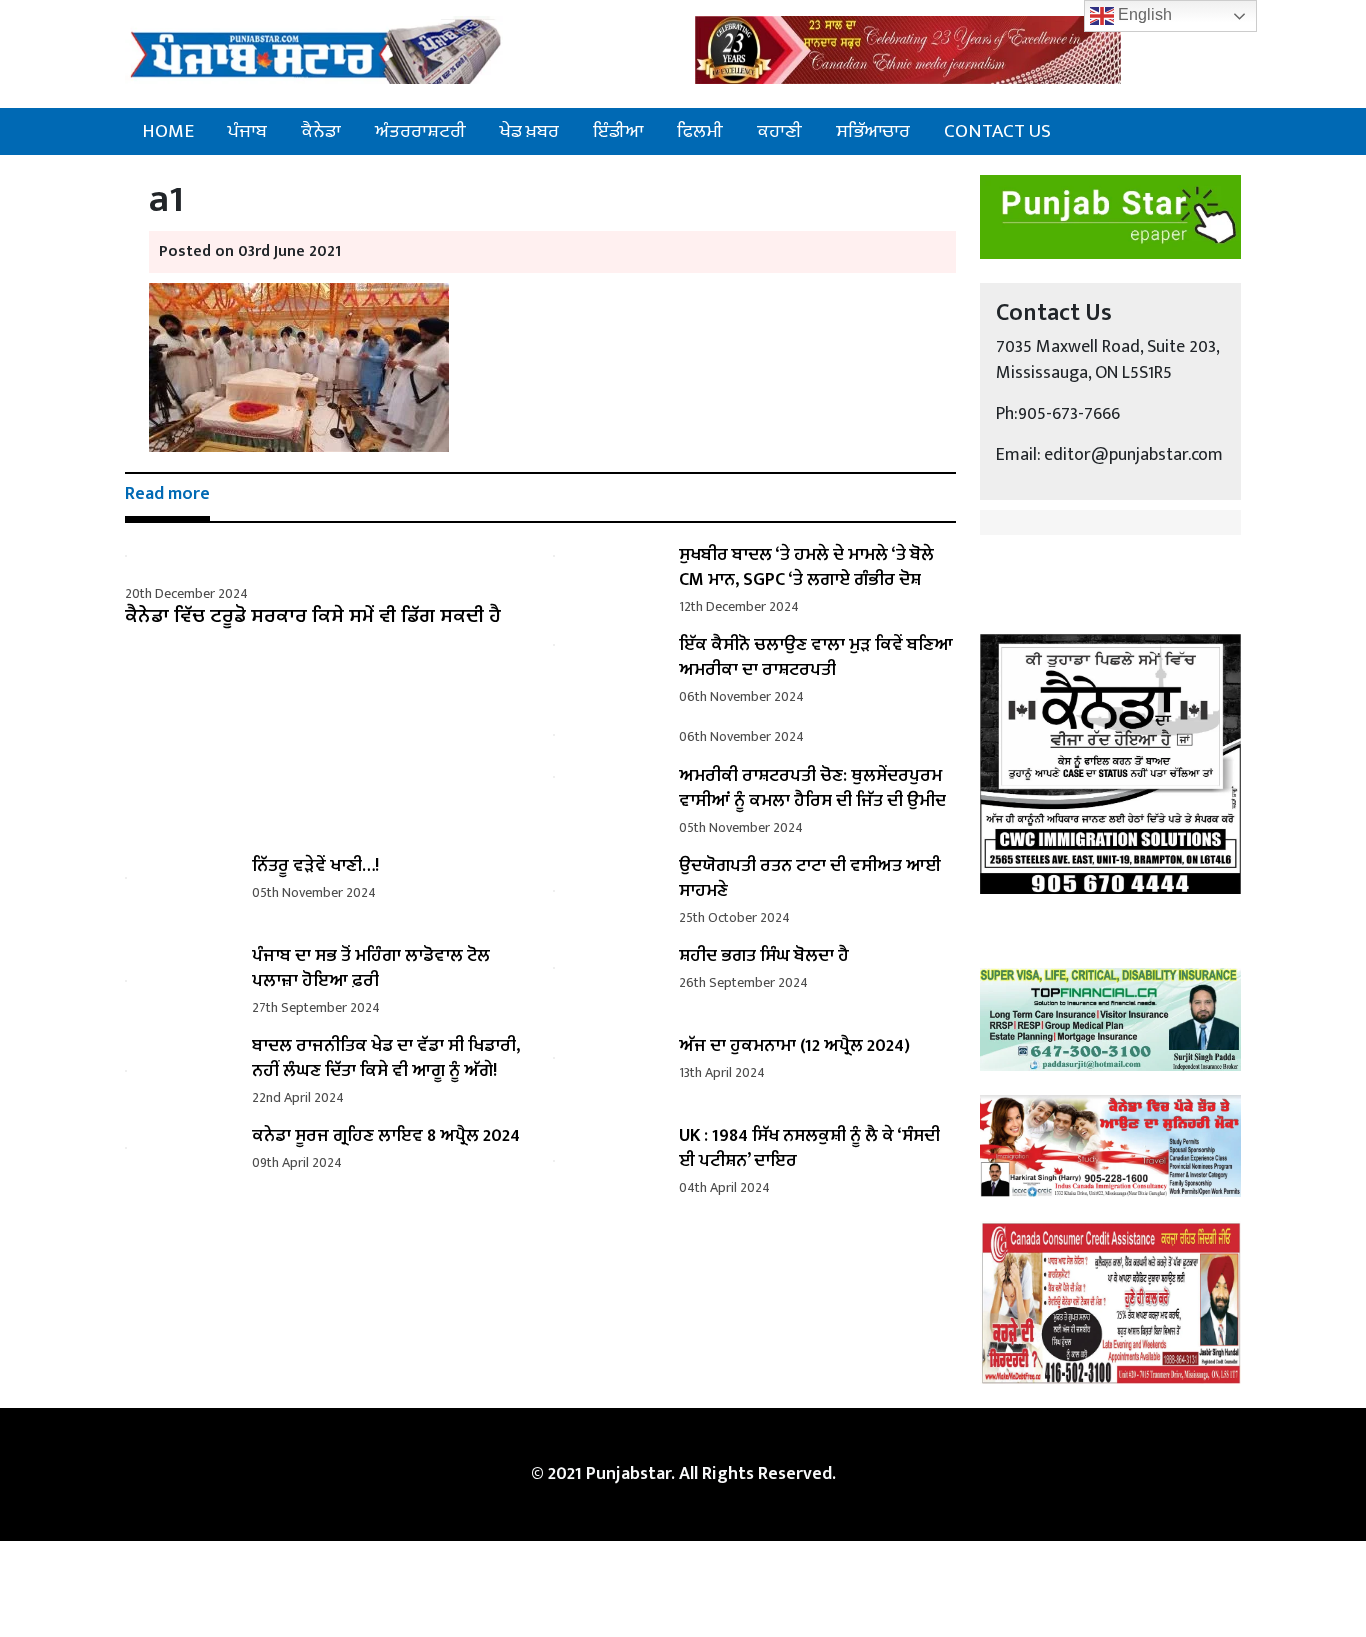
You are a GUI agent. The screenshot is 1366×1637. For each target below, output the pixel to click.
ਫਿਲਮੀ (700, 131)
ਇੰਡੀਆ (618, 131)
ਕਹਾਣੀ (779, 131)
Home (168, 131)
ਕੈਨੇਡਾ (321, 131)
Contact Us (997, 131)
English (1143, 14)
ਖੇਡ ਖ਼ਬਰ (529, 131)
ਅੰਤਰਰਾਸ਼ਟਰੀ (420, 131)
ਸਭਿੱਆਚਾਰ (873, 131)
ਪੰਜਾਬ (247, 131)
